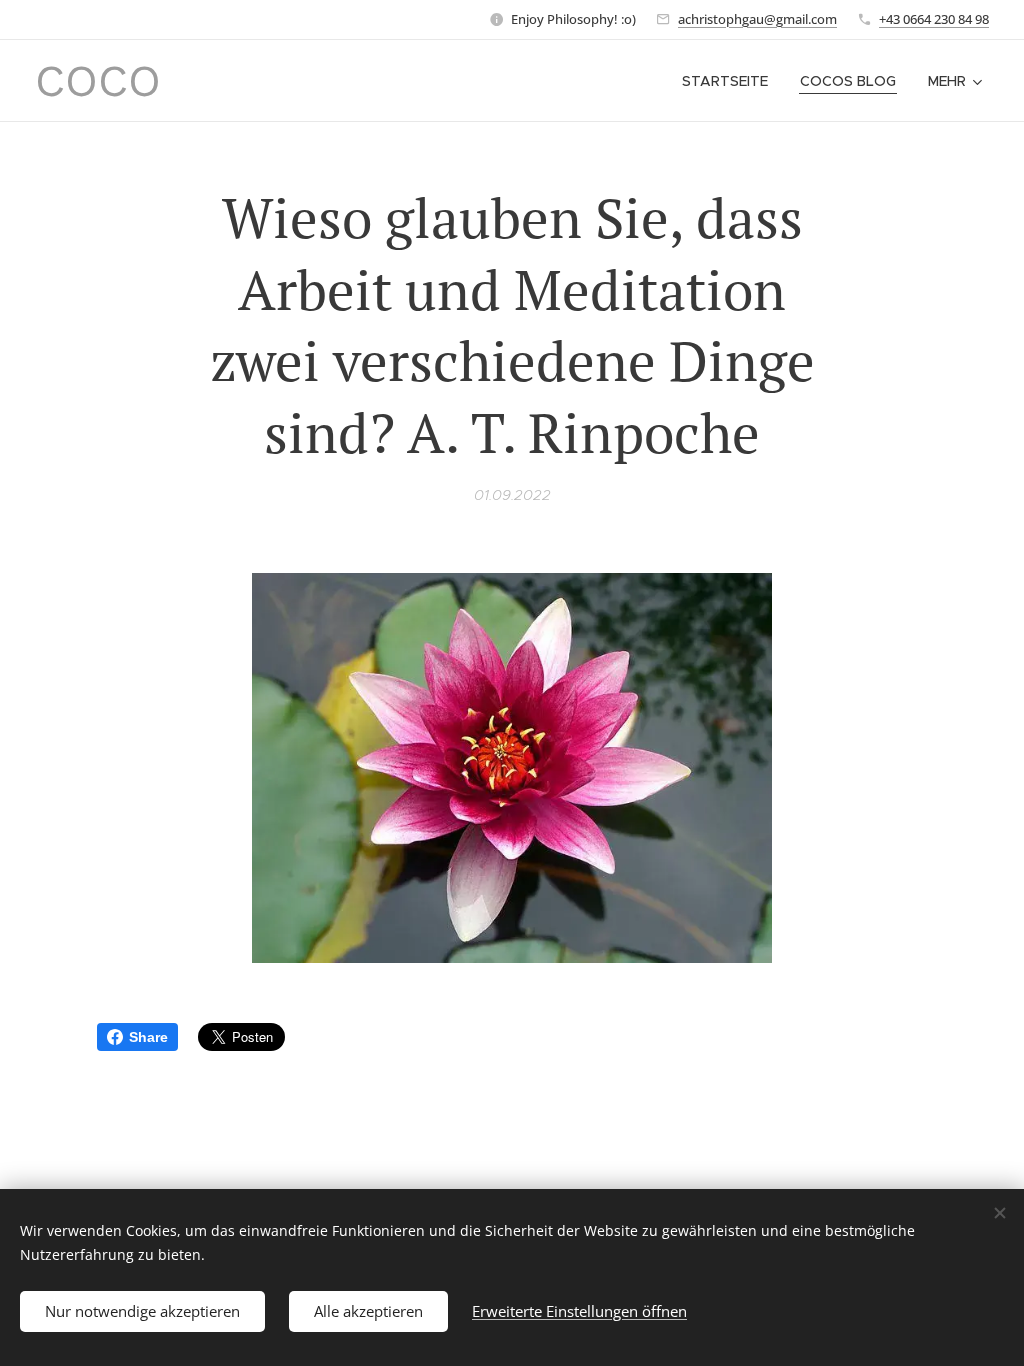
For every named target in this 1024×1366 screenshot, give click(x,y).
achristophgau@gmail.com (757, 19)
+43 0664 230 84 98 (934, 19)
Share (148, 1037)
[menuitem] (730, 81)
